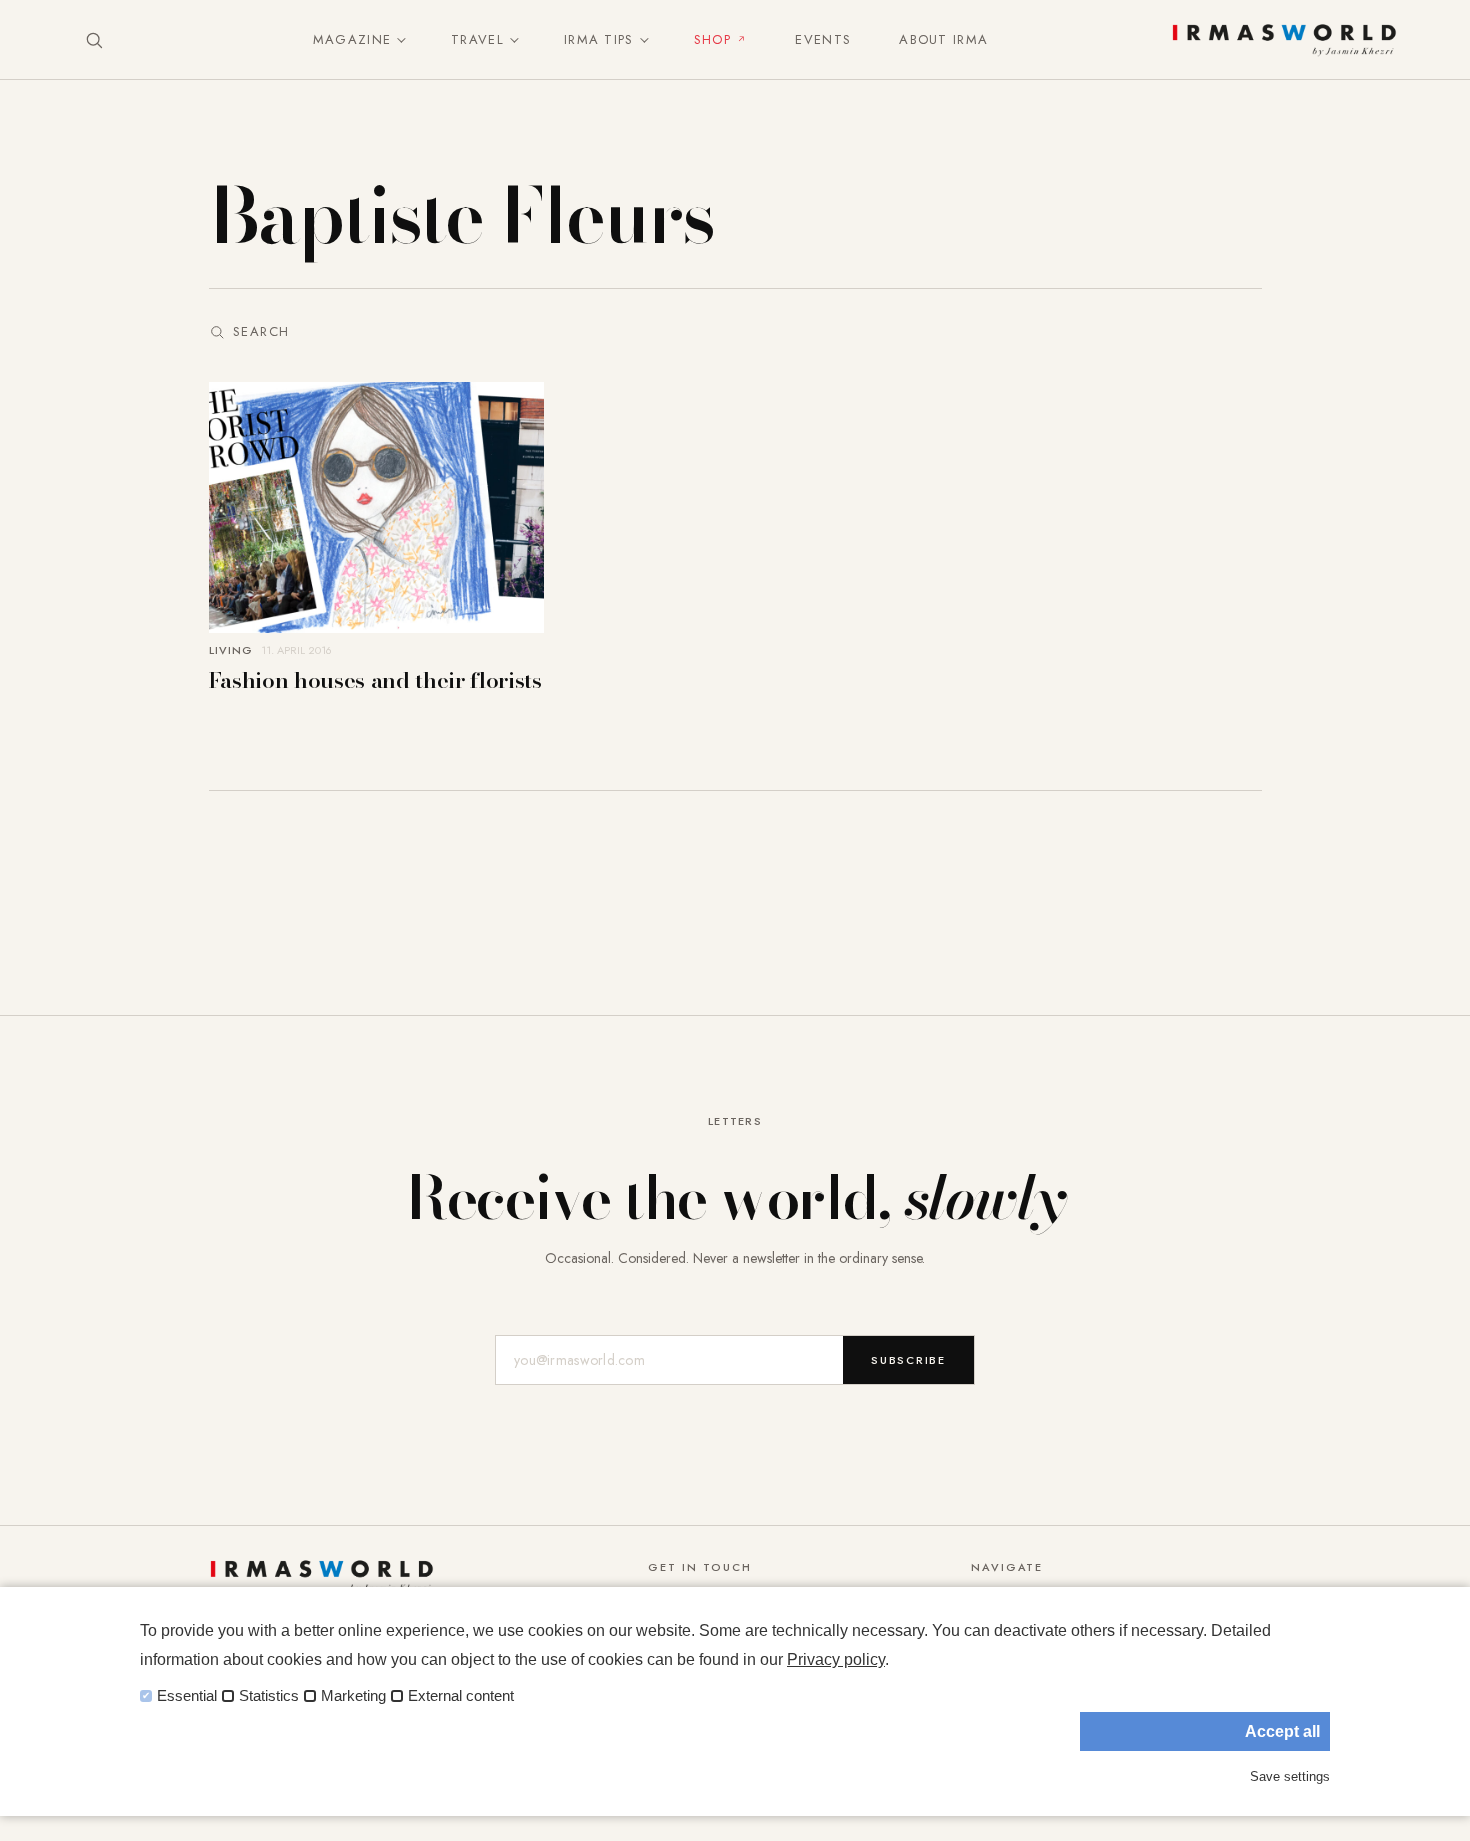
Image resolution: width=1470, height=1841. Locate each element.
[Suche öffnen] (94, 40)
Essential (187, 1696)
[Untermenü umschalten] (397, 40)
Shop (712, 39)
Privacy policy (836, 1659)
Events (823, 39)
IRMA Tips (599, 39)
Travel (477, 39)
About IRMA (943, 39)
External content (461, 1696)
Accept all (1282, 1731)
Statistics (269, 1696)
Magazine (352, 39)
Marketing (353, 1696)
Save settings (1290, 1776)
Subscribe (908, 1360)
